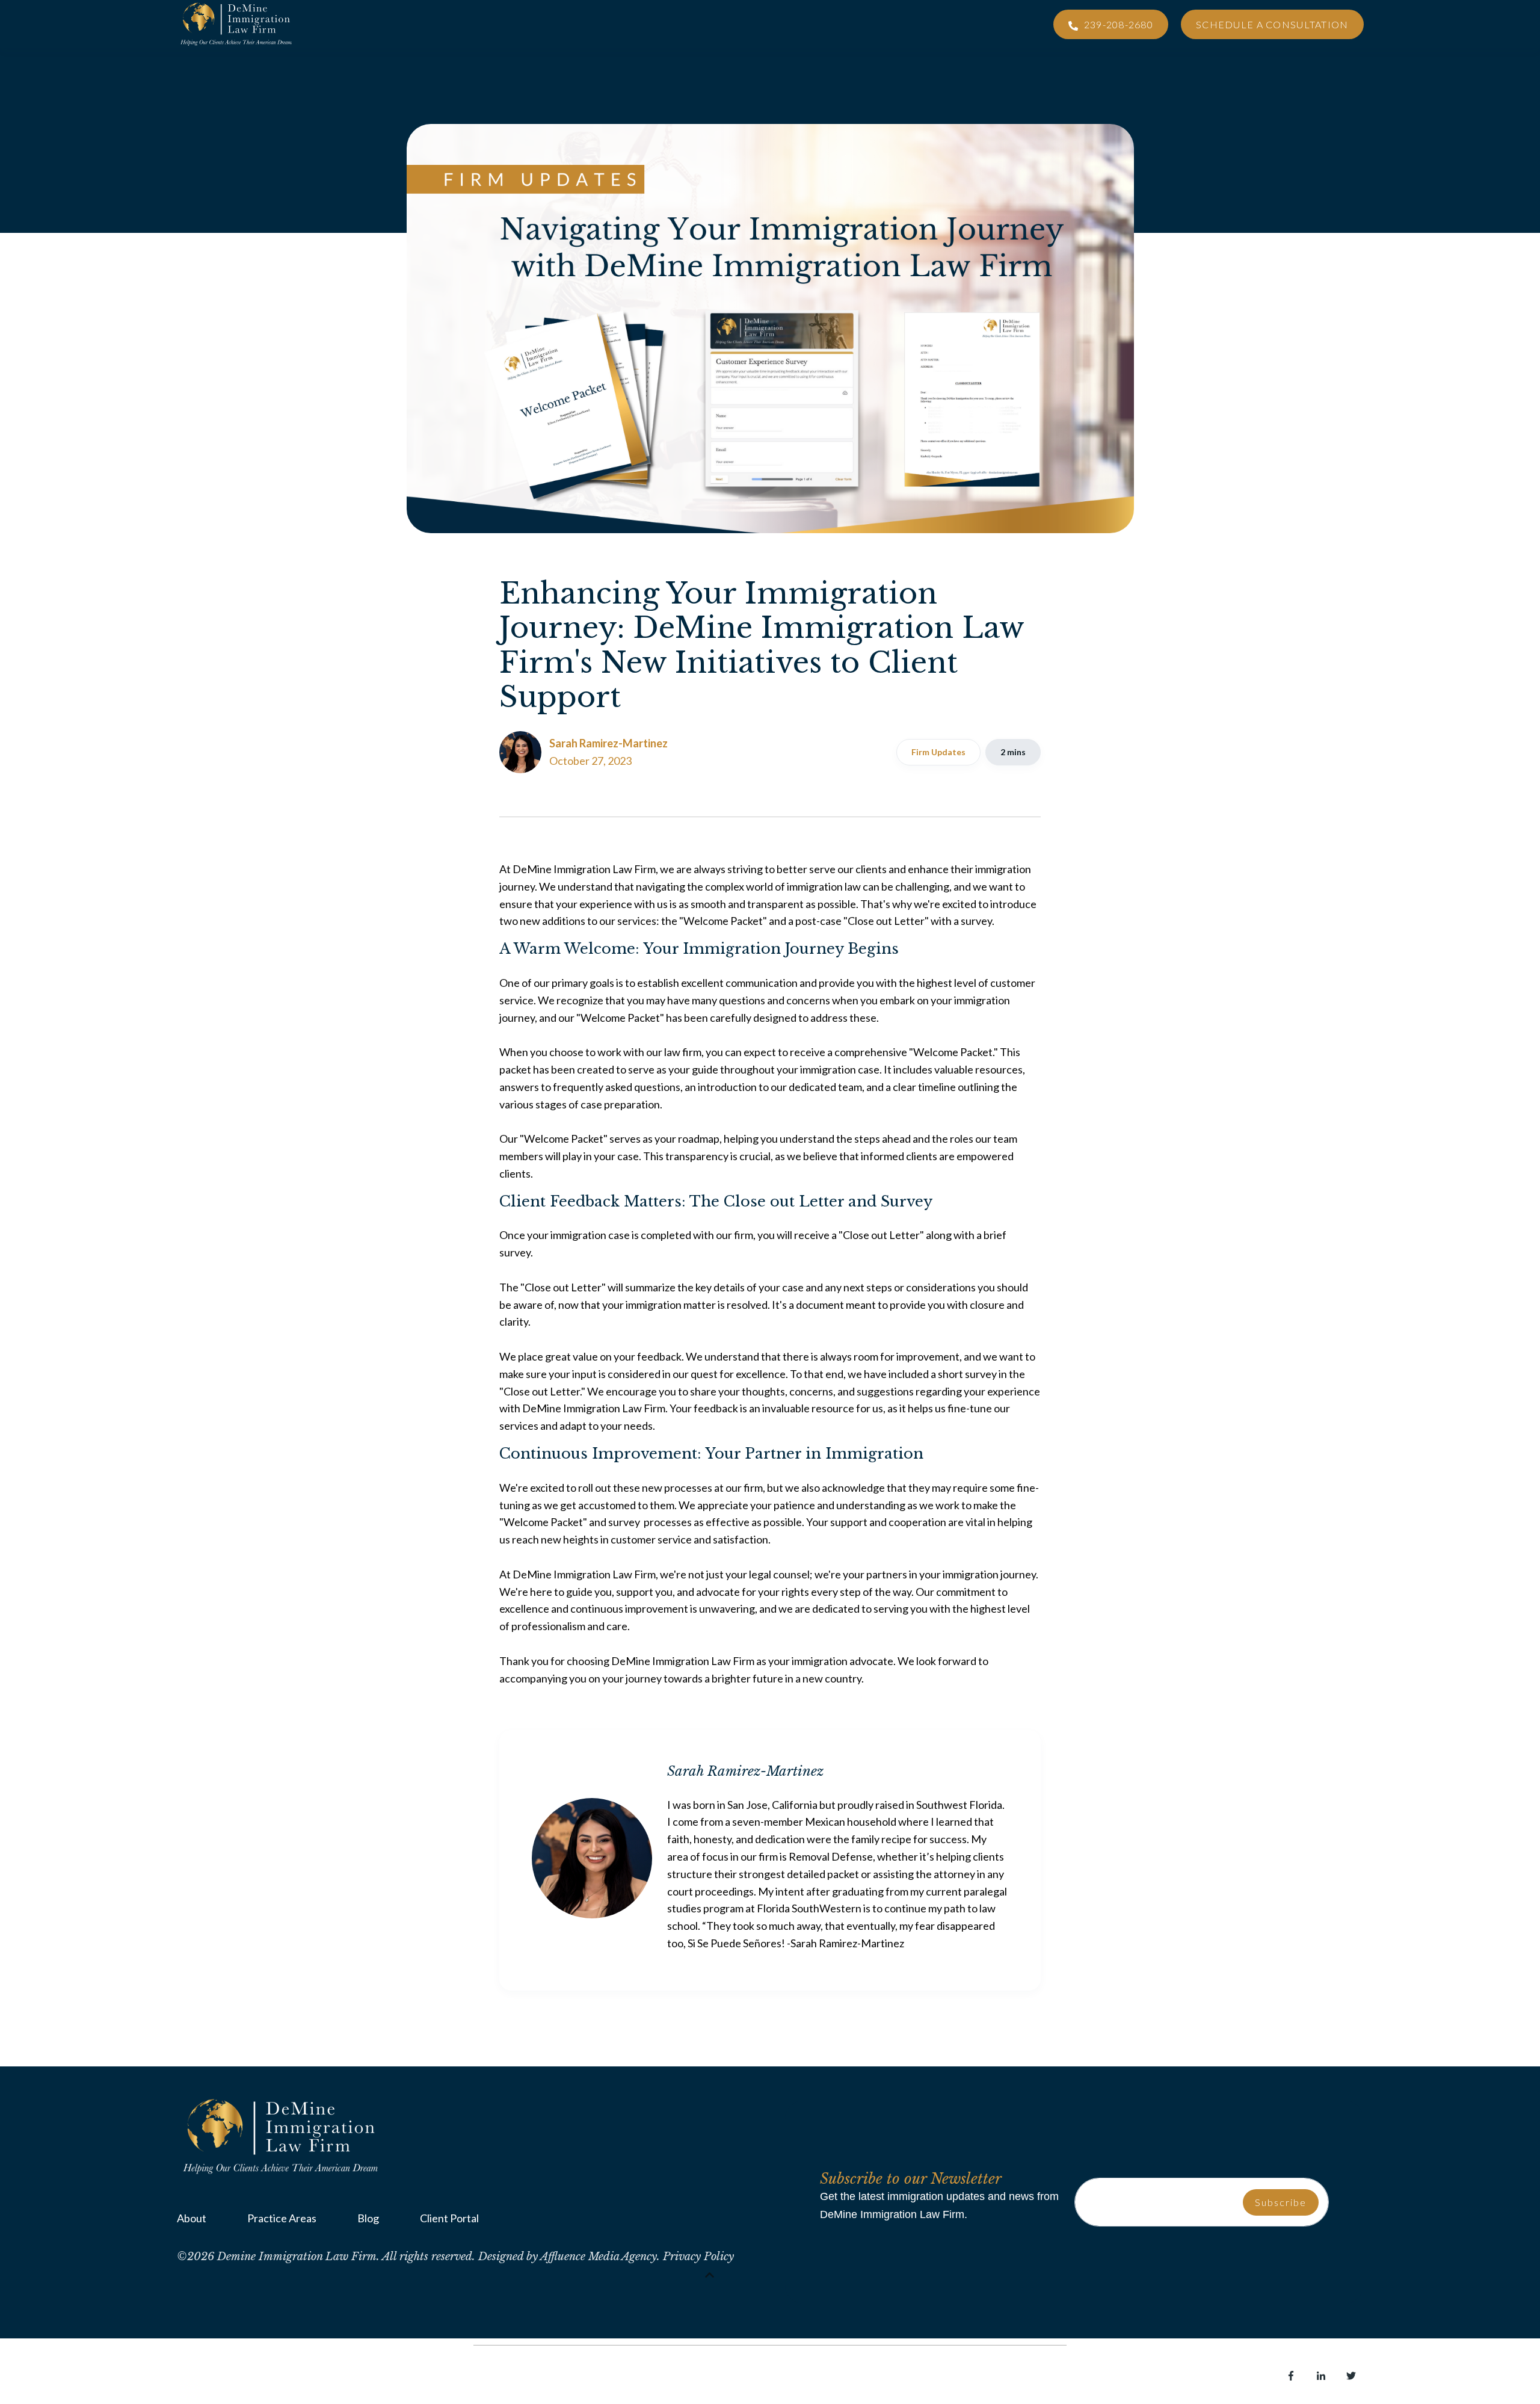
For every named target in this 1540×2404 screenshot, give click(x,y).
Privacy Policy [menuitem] (309, 2378)
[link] (282, 2135)
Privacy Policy (698, 2257)
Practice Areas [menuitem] (282, 2218)
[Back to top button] (710, 2275)
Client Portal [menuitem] (449, 2218)
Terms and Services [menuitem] (222, 2378)
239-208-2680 (1117, 24)
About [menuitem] (192, 2218)
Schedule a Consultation (1272, 24)
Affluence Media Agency (599, 2257)
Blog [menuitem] (368, 2218)
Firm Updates (938, 752)
